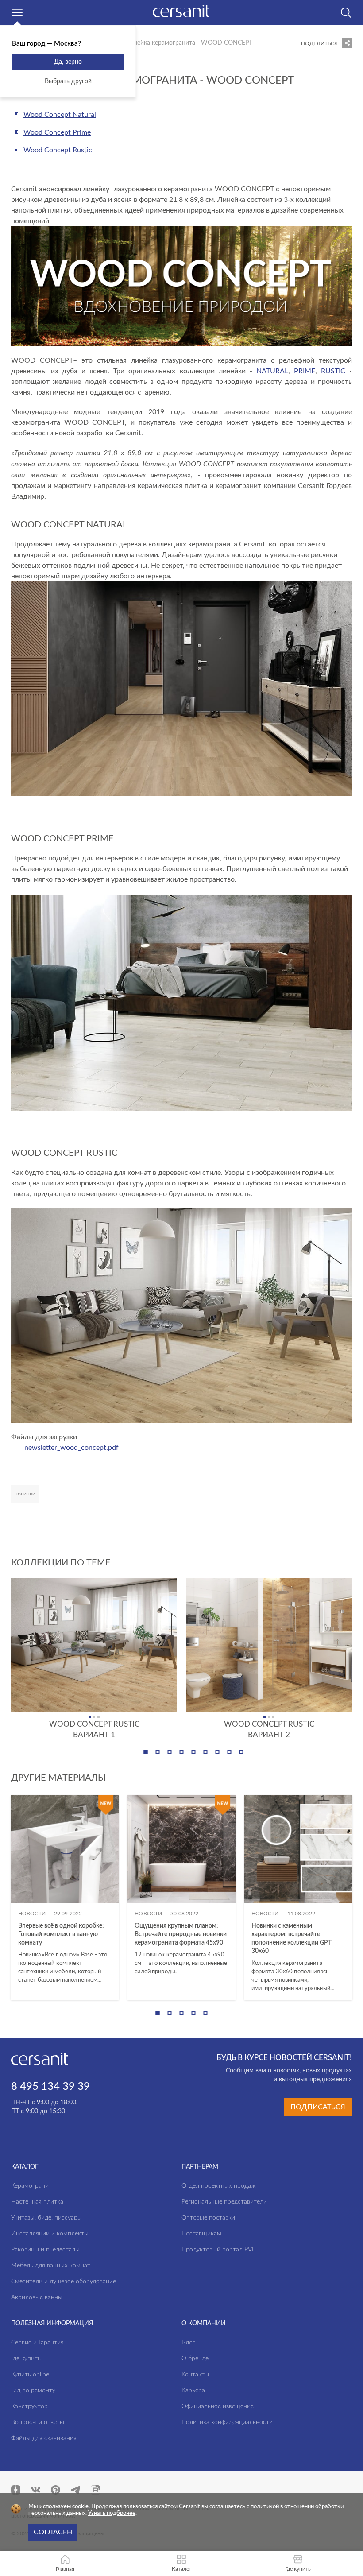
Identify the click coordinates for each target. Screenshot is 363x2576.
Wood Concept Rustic (58, 150)
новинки (25, 1494)
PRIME (305, 371)
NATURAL (272, 371)
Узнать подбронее (112, 2513)
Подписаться (318, 2107)
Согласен (53, 2532)
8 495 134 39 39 (50, 2087)
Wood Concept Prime (57, 132)
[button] (146, 1752)
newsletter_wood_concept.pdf (71, 1448)
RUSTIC (333, 371)
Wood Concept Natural (60, 115)
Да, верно (68, 62)
